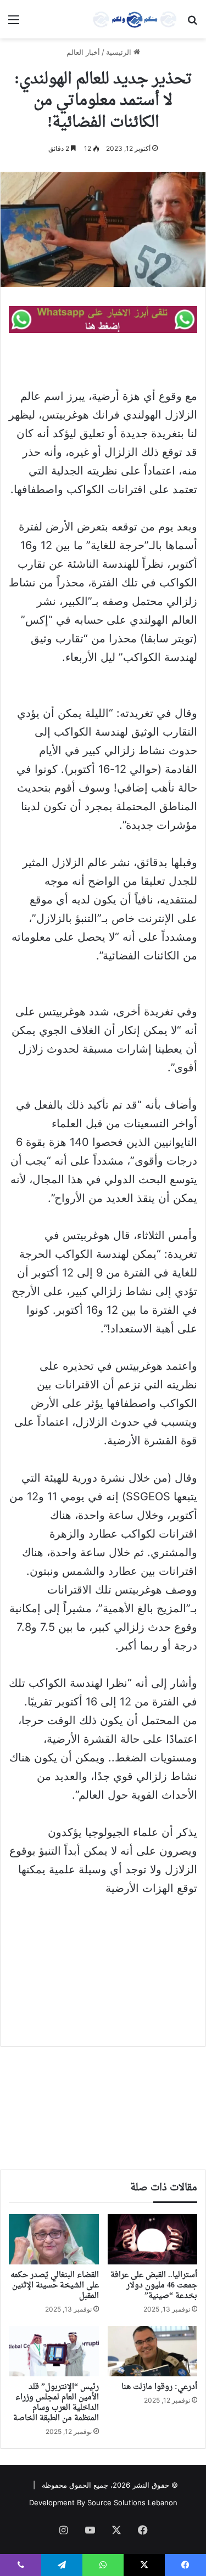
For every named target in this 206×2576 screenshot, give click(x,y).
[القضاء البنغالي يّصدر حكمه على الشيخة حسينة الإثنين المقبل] (54, 2239)
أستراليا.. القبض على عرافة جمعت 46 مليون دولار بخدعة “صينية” (154, 2286)
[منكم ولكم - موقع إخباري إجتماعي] (135, 19)
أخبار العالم (83, 52)
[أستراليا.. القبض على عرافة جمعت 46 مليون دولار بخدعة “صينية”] (153, 2239)
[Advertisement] (103, 1964)
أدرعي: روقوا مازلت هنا (159, 2387)
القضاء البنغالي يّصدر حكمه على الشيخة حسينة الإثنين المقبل (55, 2286)
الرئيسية (120, 52)
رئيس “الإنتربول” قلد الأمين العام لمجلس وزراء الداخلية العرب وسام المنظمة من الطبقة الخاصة (56, 2403)
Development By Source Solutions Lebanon (103, 2502)
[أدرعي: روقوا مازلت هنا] (153, 2351)
